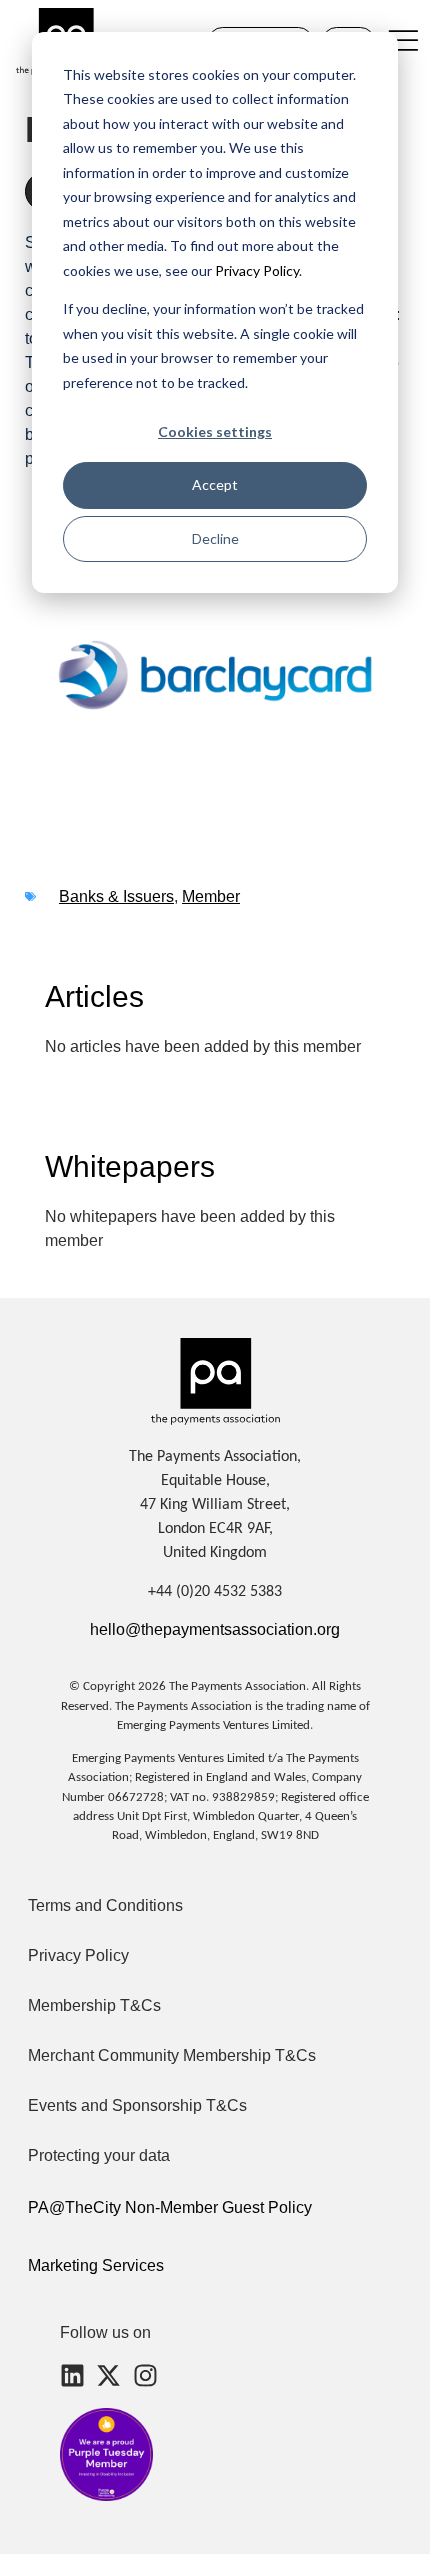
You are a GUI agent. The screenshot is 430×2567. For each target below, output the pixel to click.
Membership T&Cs (94, 2005)
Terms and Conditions (105, 1905)
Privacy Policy (255, 270)
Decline (215, 538)
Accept (215, 484)
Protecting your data (99, 2155)
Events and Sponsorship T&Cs (137, 2105)
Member (211, 896)
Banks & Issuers (116, 896)
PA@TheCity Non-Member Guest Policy (170, 2207)
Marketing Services (96, 2265)
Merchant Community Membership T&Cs (172, 2055)
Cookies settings (215, 431)
